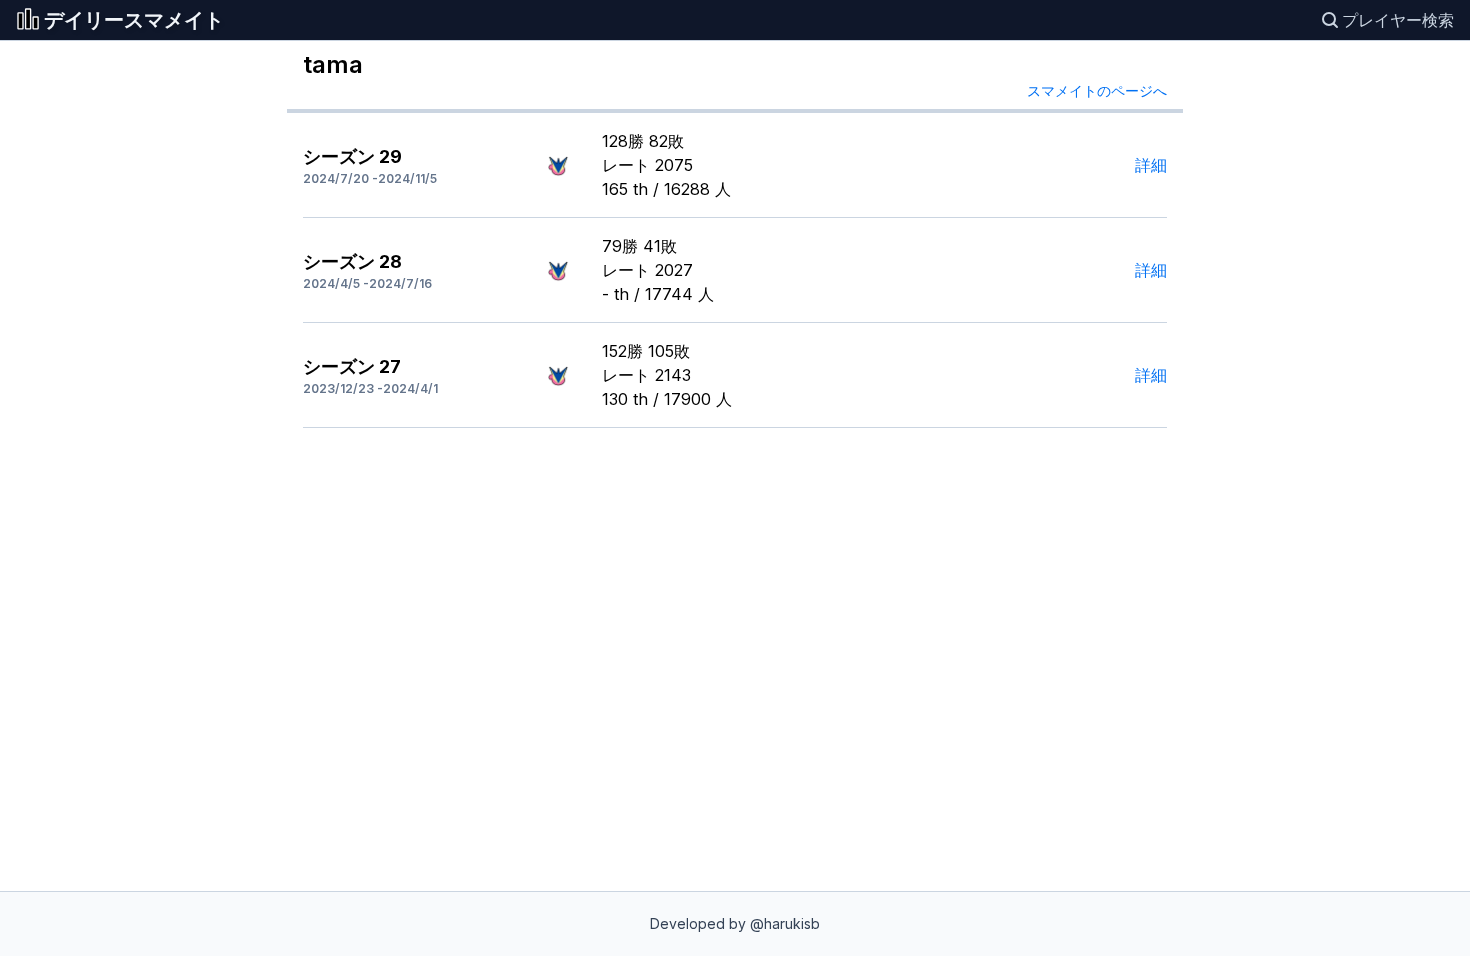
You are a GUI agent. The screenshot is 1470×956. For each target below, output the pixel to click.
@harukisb (785, 923)
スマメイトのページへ (1097, 90)
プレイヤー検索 (1398, 20)
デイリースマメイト (134, 20)
